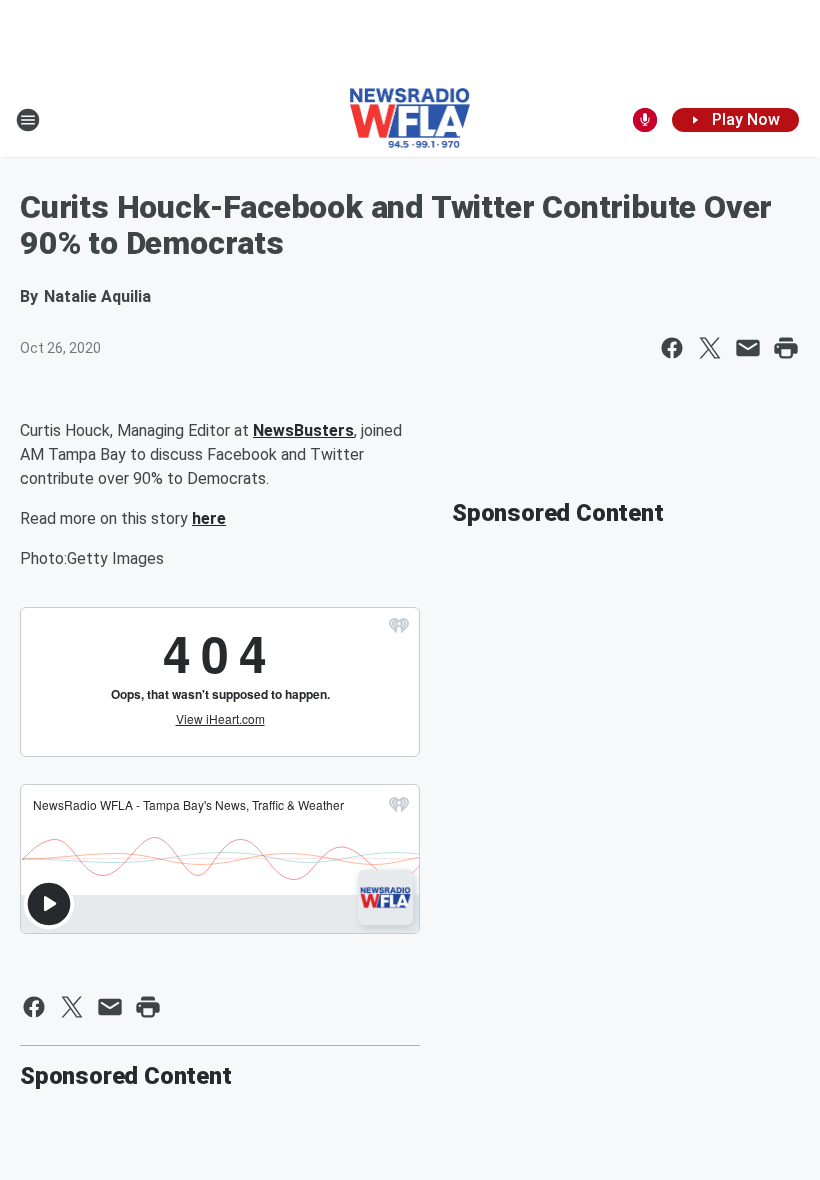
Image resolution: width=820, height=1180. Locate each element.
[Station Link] (410, 120)
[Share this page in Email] (748, 348)
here (209, 518)
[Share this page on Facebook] (672, 348)
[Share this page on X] (710, 348)
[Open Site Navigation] (28, 120)
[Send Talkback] (645, 120)
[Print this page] (786, 348)
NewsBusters (303, 430)
